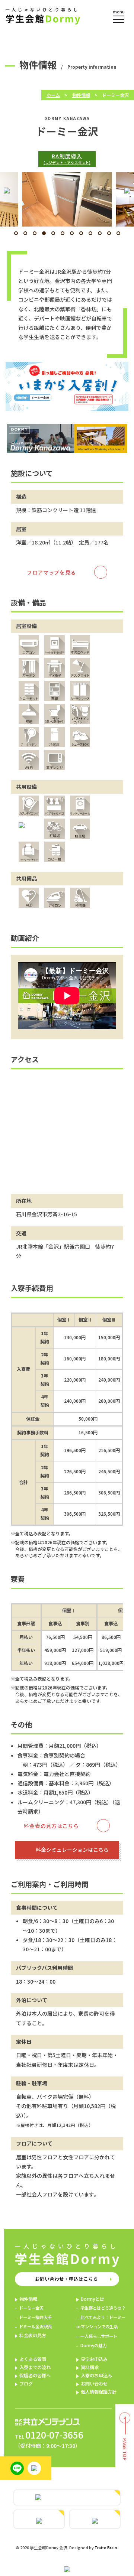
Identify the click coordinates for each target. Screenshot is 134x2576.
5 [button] (53, 233)
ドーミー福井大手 (35, 2317)
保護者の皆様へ (35, 2375)
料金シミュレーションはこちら (72, 1850)
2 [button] (25, 233)
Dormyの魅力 (93, 2345)
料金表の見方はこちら (51, 1826)
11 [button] (109, 233)
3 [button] (35, 233)
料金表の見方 (33, 2335)
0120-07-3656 (54, 2435)
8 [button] (81, 233)
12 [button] (118, 233)
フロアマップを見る (51, 572)
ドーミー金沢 (31, 2308)
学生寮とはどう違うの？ (103, 2308)
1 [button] (16, 233)
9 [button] (90, 233)
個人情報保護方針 (99, 2392)
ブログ (26, 2384)
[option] (76, 199)
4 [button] (44, 233)
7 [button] (72, 233)
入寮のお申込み (96, 2375)
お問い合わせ (94, 2384)
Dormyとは (92, 2299)
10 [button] (100, 233)
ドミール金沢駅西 (35, 2326)
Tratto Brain (106, 2548)
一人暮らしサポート (99, 2336)
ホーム (53, 95)
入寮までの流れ (35, 2367)
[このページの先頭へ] (125, 2462)
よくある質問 (33, 2359)
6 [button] (63, 233)
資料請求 (90, 2367)
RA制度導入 (67, 159)
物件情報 (81, 95)
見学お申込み (94, 2359)
